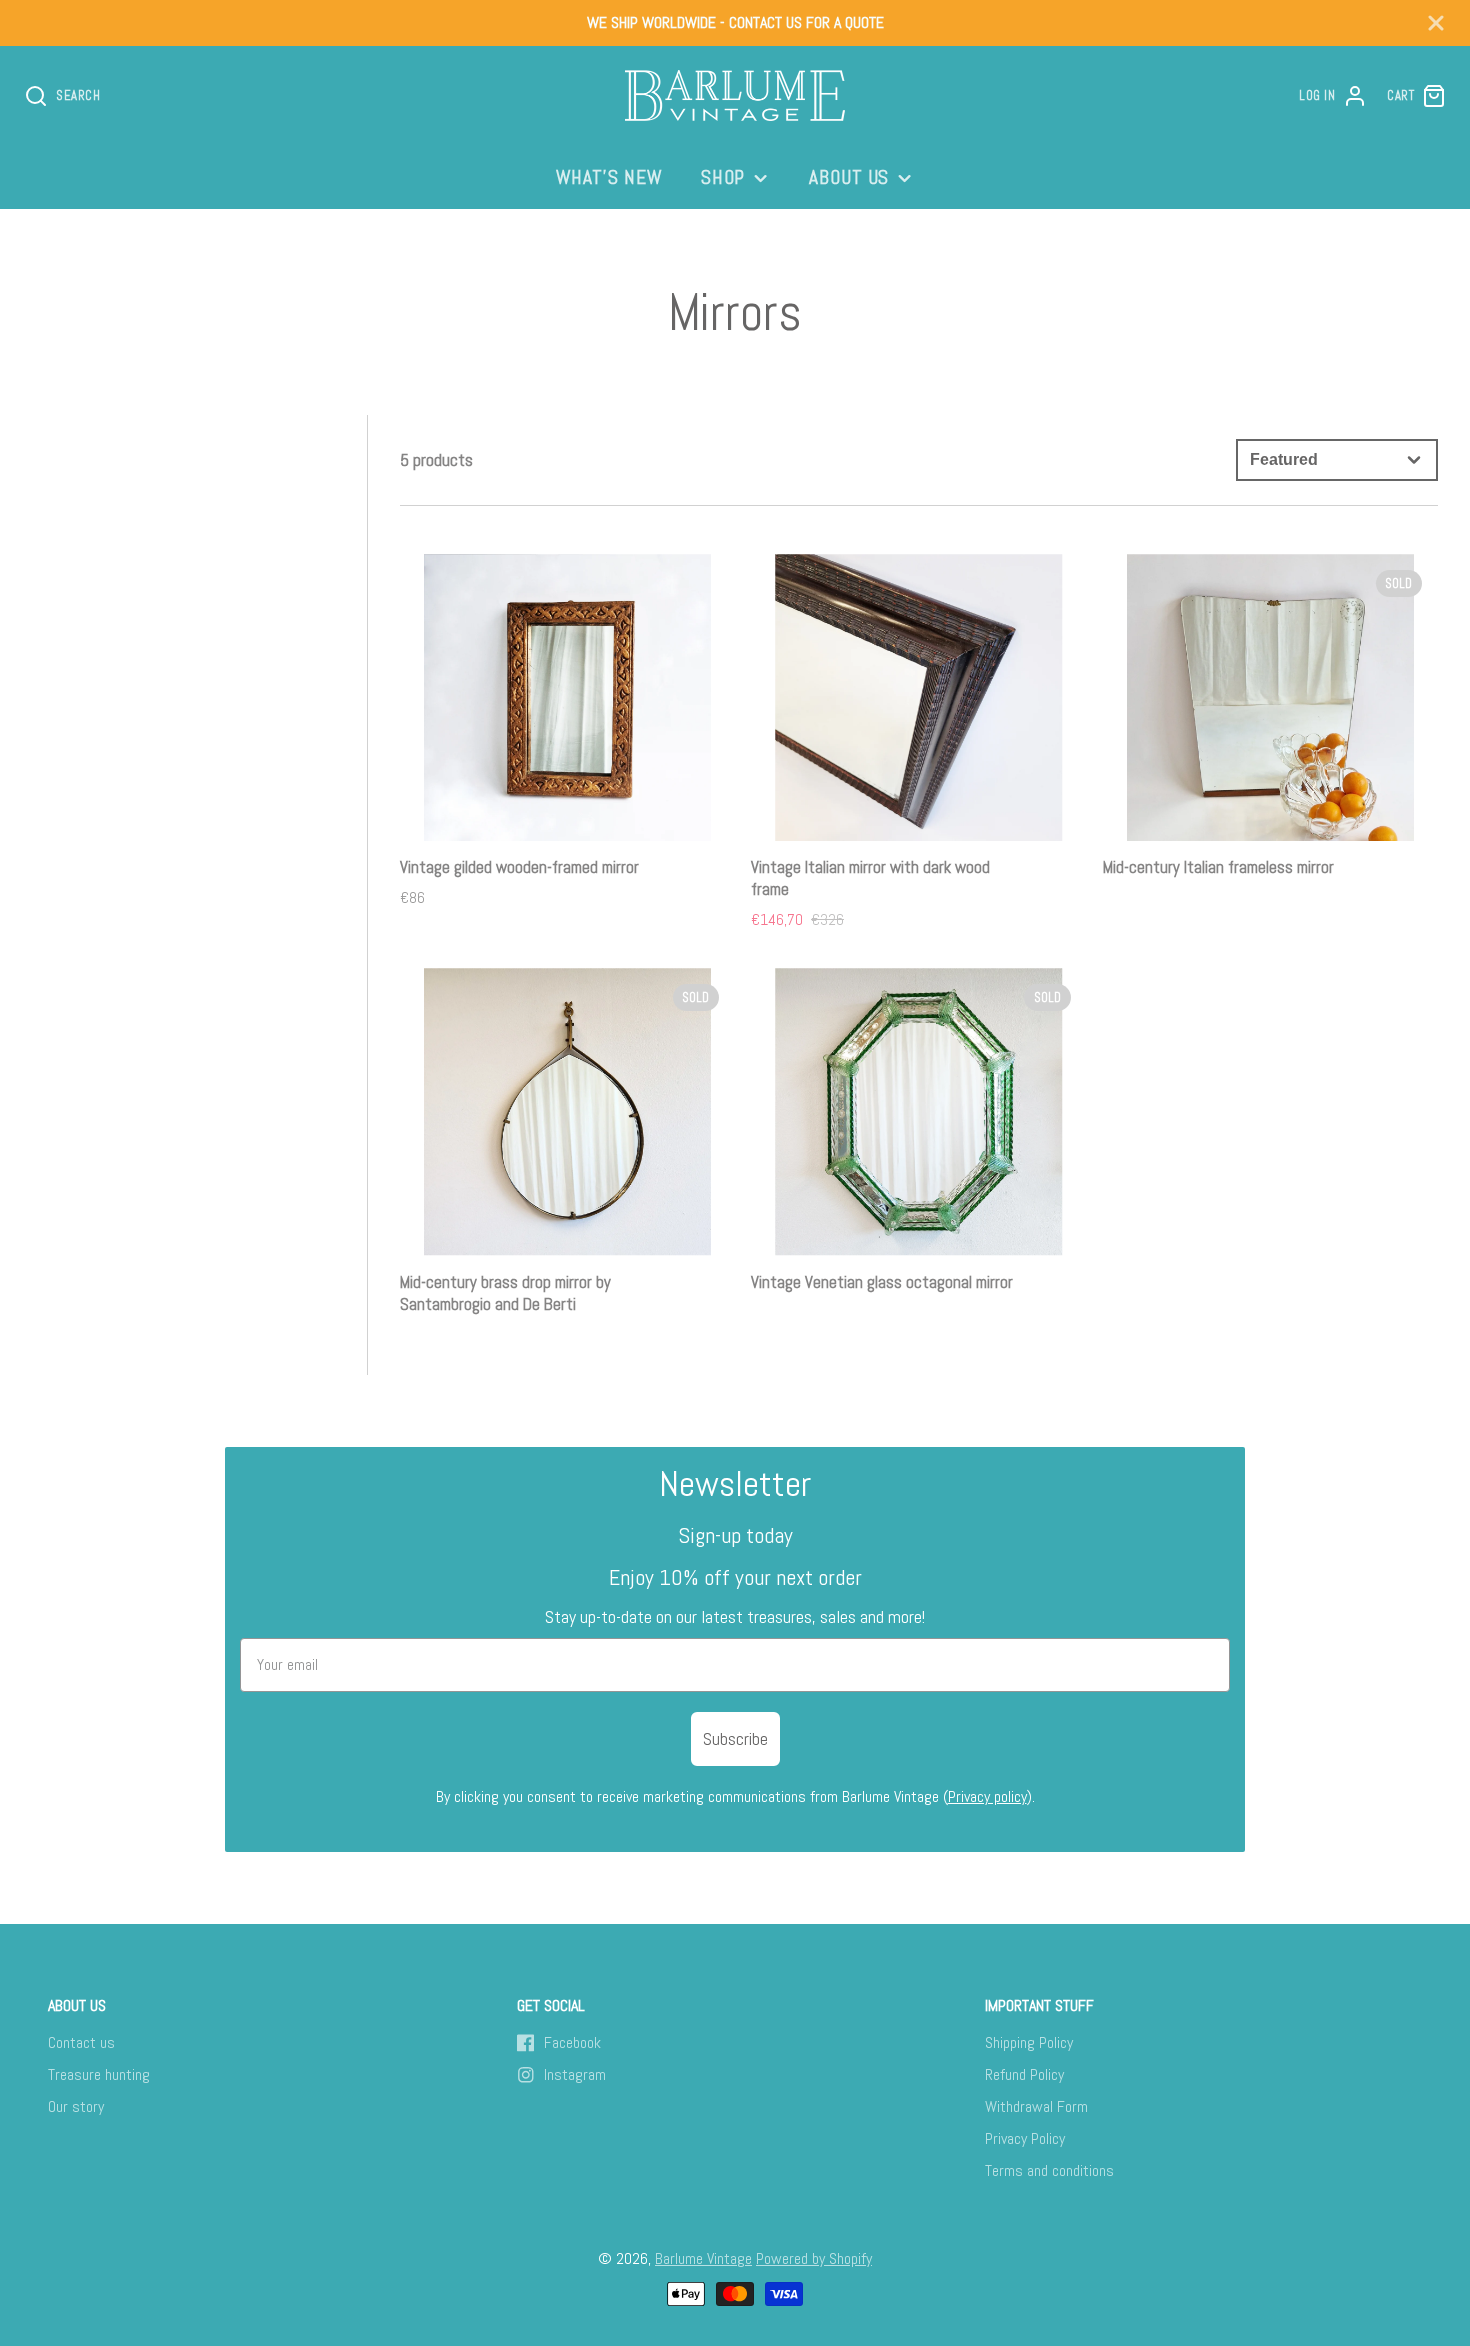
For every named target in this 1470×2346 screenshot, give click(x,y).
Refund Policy (1024, 2074)
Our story (76, 2106)
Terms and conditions (1049, 2170)
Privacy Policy (1025, 2138)
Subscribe (735, 1738)
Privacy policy (987, 1796)
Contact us (81, 2042)
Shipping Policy (1029, 2042)
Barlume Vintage (703, 2258)
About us (849, 177)
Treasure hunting (99, 2074)
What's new (609, 177)
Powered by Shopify (814, 2258)
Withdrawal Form (1036, 2106)
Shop (723, 177)
